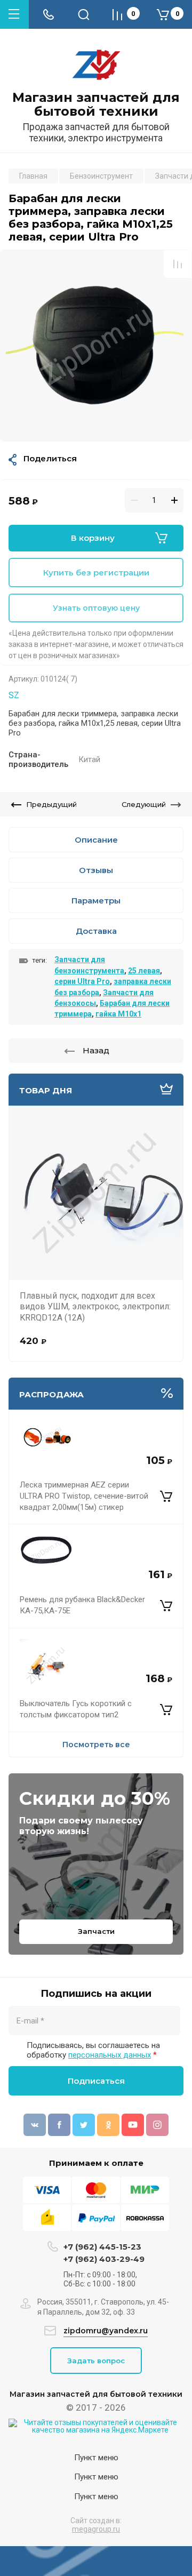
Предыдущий (51, 804)
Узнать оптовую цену (96, 608)
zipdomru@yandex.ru (106, 2331)
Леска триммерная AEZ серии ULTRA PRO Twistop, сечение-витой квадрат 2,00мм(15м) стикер (84, 1496)
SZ (14, 695)
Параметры (96, 901)
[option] (96, 346)
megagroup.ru (96, 2529)
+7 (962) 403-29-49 (104, 2259)
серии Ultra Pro (82, 981)
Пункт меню (96, 2458)
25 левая (144, 971)
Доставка (96, 931)
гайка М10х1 (118, 1014)
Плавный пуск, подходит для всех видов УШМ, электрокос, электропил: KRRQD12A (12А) (95, 1307)
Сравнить (178, 264)
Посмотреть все (96, 1745)
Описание (96, 840)
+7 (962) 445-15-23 (102, 2247)
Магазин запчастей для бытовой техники (96, 105)
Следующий (144, 804)
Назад (96, 1050)
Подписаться (96, 2081)
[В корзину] (166, 1497)
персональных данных (110, 2055)
